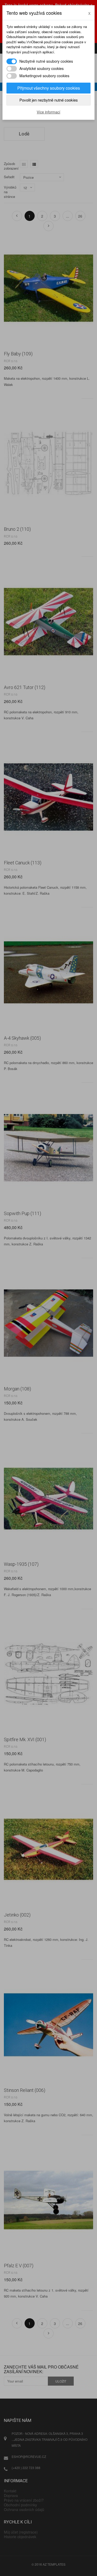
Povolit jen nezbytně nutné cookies (49, 100)
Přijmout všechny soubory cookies (49, 88)
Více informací (48, 112)
